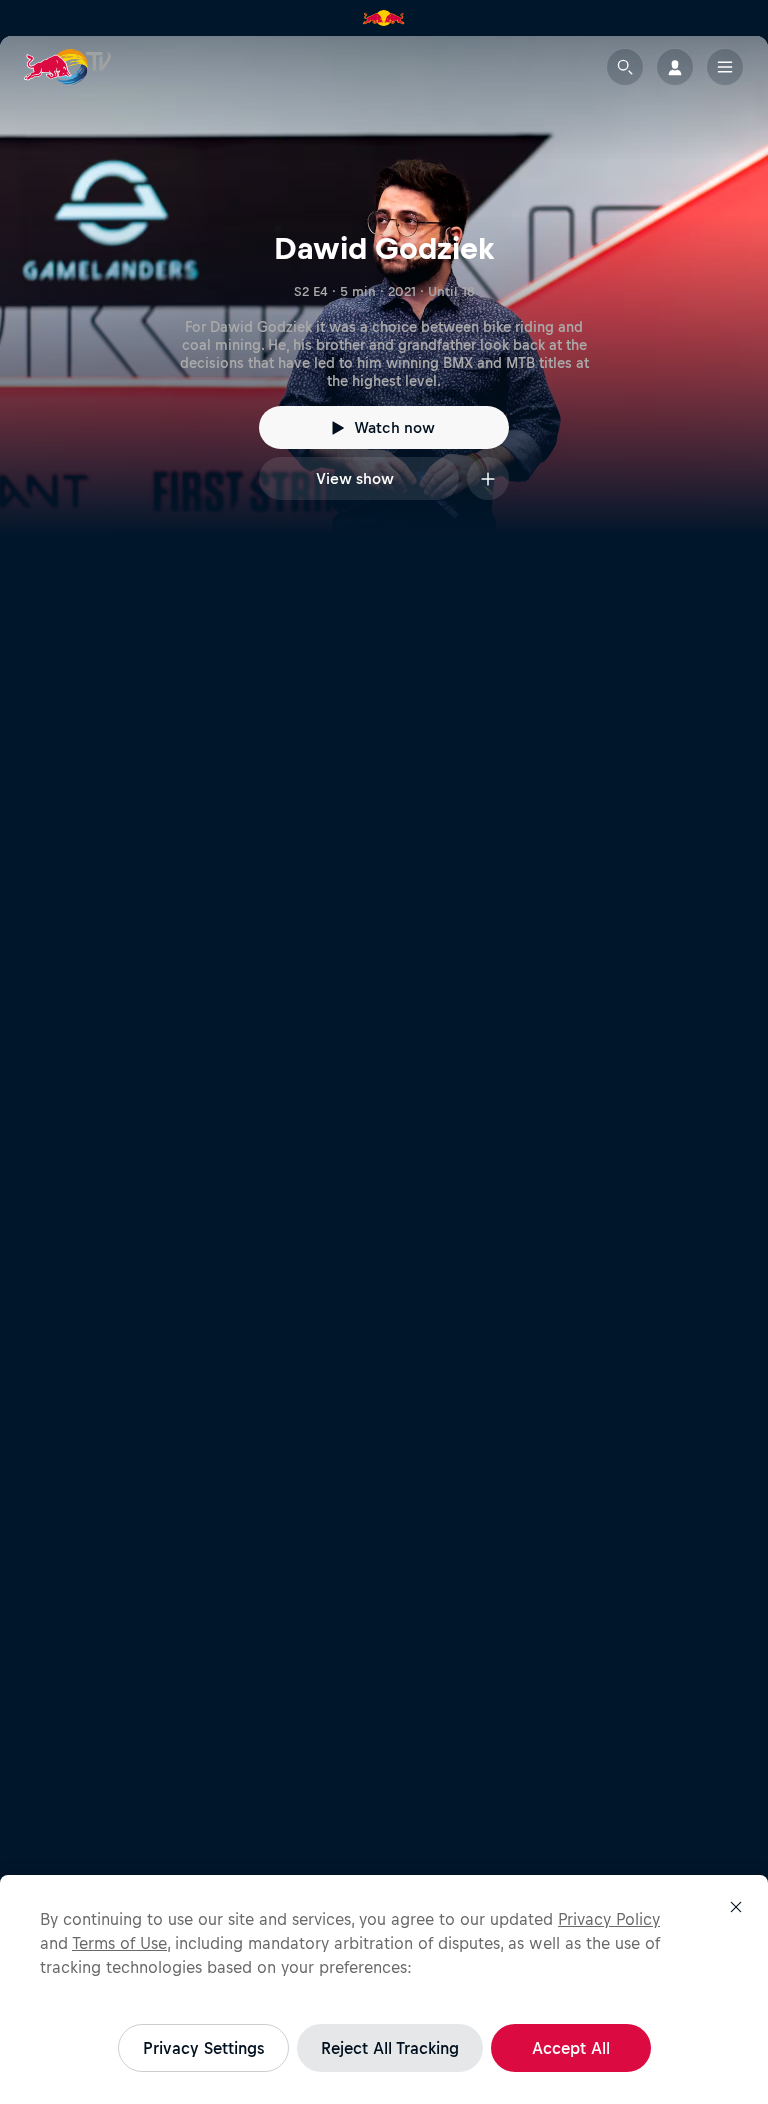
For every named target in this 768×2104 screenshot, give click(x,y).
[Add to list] (488, 478)
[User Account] (675, 67)
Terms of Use (119, 1943)
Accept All (571, 2048)
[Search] (625, 67)
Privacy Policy (609, 1919)
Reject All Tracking (390, 2048)
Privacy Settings (203, 2048)
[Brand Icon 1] (384, 18)
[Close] (736, 1907)
